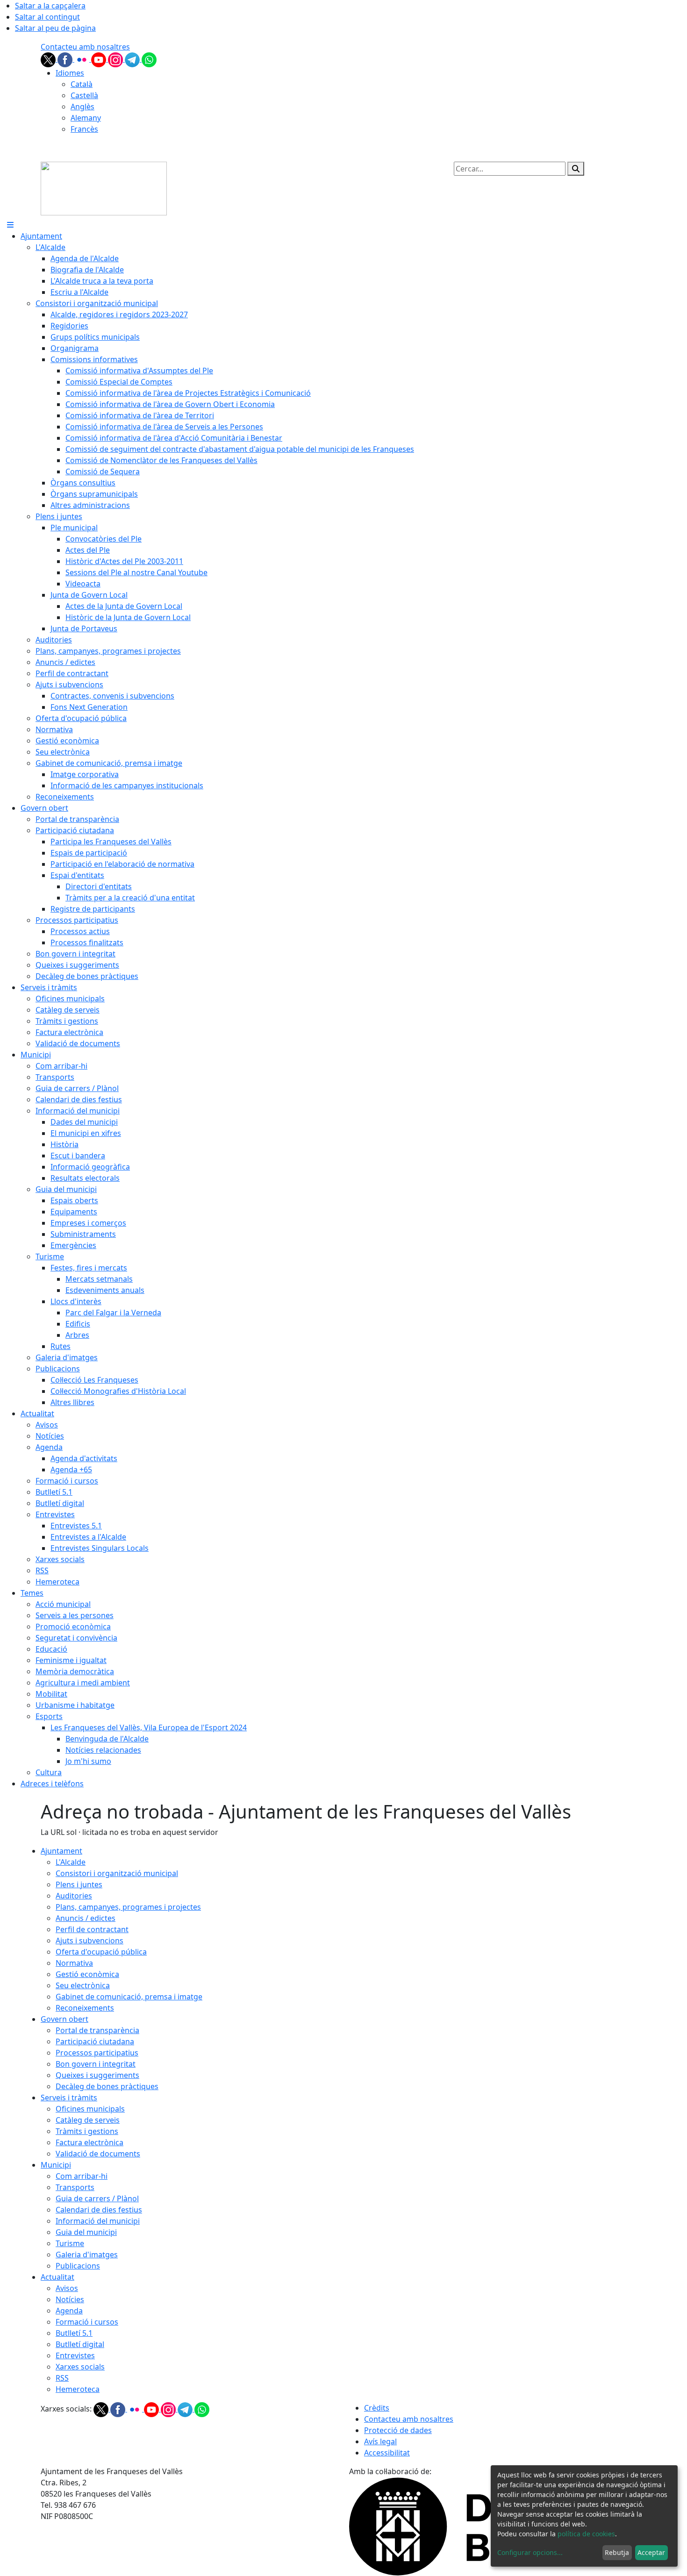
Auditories (74, 1896)
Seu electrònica (83, 1985)
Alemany (86, 118)
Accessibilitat (387, 2453)
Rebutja (617, 2552)
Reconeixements (85, 2008)
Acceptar (651, 2552)
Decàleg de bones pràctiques (107, 2086)
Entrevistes (75, 2355)
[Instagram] (116, 59)
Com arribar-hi (82, 2176)
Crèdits (377, 2408)
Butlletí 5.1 (74, 2333)
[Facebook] (66, 59)
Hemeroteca (78, 2389)
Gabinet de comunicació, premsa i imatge (129, 1997)
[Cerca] (576, 169)
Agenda (69, 2311)
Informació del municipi (98, 2221)
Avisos (67, 2288)
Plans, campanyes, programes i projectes (128, 1907)
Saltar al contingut (47, 17)
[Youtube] (100, 59)
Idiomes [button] (70, 73)
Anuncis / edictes (86, 1918)
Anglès (82, 107)
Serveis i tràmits (69, 2098)
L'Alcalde (71, 1862)
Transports (75, 2187)
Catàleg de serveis (88, 2120)
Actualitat (57, 2277)
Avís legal (380, 2441)
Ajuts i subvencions (89, 1941)
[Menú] (10, 225)
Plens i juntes (79, 1884)
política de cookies (586, 2534)
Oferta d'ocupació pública (101, 1952)
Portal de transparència (97, 2030)
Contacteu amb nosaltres (85, 47)
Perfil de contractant (92, 1929)
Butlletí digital (80, 2344)
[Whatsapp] (149, 59)
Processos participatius (97, 2053)
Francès (84, 129)
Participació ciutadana (95, 2041)
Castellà (84, 95)
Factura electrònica (89, 2142)
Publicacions (78, 2266)
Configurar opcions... (530, 2552)
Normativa (74, 1963)
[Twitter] (49, 59)
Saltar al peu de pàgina (55, 28)
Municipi (56, 2165)
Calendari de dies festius (99, 2210)
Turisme (70, 2243)
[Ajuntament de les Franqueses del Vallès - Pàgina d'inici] (104, 188)
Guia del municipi (86, 2232)
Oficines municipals (90, 2109)
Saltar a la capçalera (50, 6)
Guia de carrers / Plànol (97, 2198)
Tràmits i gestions (87, 2131)
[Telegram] (133, 59)
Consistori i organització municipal (117, 1873)
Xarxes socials (80, 2367)
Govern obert (64, 2019)
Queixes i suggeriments (97, 2075)
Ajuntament (61, 1851)
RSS (62, 2378)
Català (82, 84)
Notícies (70, 2299)
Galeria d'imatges (87, 2255)
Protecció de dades (398, 2430)
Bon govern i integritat (96, 2064)
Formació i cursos (87, 2322)
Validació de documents (98, 2154)
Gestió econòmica (87, 1974)
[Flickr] (83, 59)
